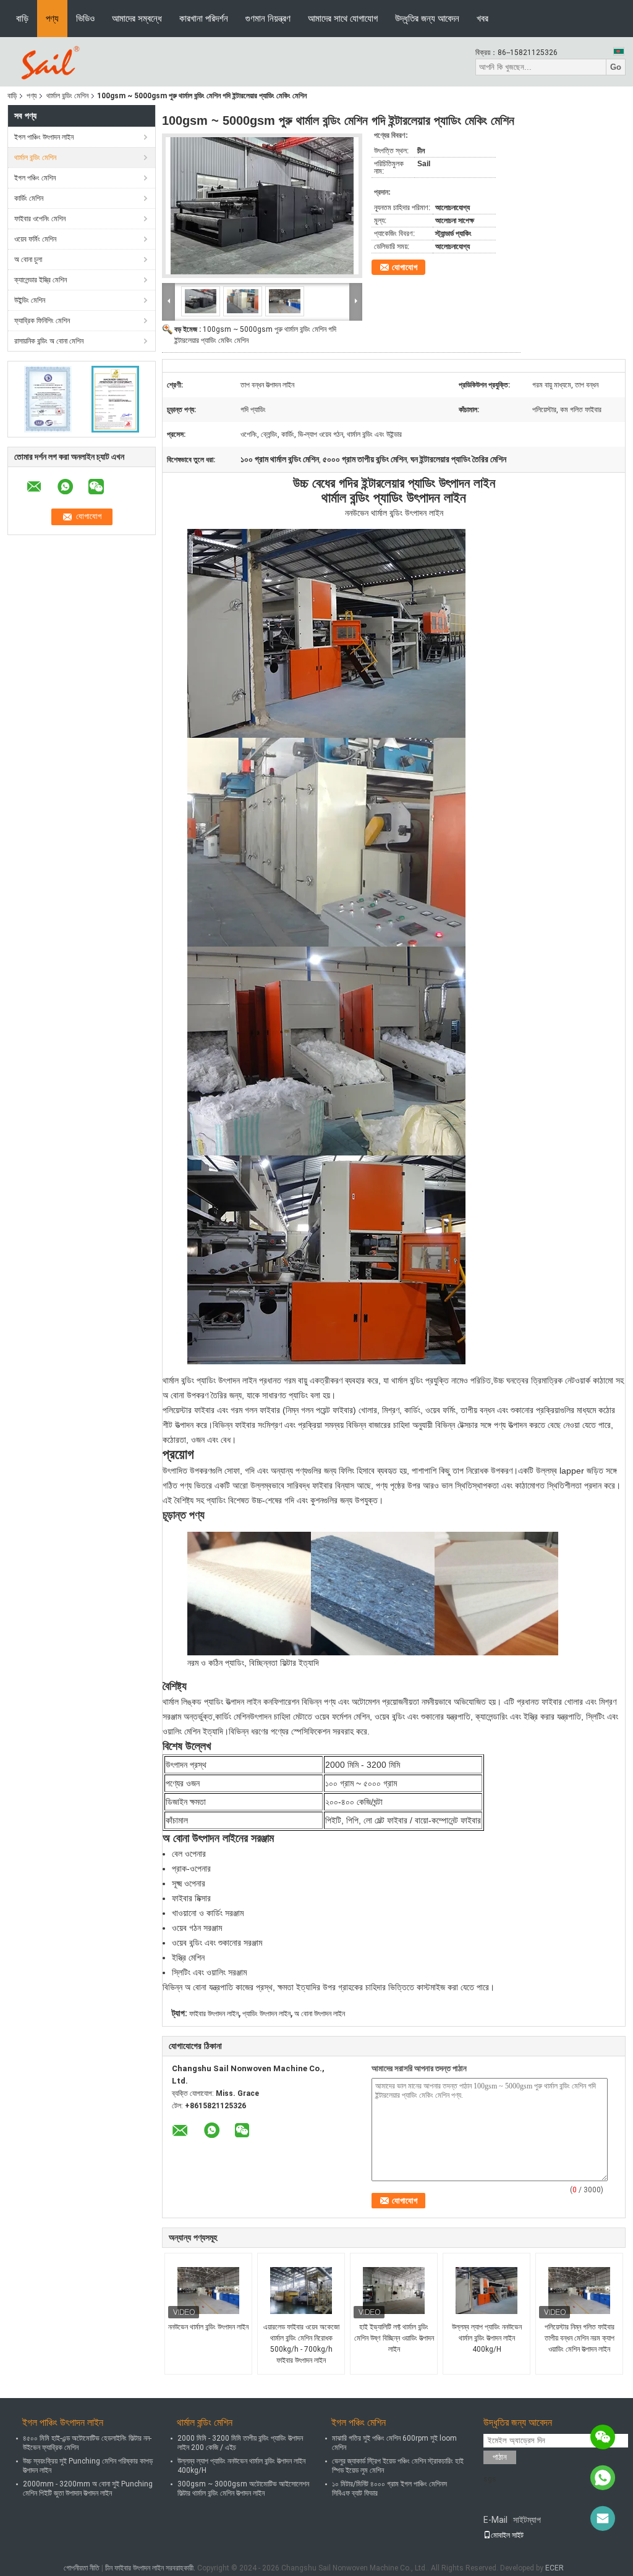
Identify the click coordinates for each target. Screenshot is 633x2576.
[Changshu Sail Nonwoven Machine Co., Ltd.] (48, 61)
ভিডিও (85, 18)
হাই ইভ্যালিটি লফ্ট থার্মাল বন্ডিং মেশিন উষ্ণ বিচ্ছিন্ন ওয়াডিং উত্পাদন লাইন (394, 2338)
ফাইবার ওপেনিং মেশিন (40, 219)
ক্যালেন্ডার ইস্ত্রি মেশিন (40, 280)
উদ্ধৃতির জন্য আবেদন (427, 18)
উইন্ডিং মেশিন (30, 300)
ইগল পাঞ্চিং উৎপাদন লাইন (44, 137)
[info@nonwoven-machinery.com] (603, 2519)
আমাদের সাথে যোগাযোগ (343, 18)
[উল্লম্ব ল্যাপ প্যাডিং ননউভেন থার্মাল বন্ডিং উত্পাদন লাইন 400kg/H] (486, 2291)
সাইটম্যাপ (527, 2520)
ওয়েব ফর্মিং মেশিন (35, 239)
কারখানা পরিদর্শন (204, 18)
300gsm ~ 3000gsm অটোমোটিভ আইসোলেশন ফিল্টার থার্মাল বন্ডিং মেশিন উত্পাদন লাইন (243, 2489)
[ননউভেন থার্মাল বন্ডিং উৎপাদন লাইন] (208, 2291)
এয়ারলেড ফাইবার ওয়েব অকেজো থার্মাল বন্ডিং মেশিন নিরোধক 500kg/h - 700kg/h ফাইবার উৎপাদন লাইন (301, 2344)
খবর (482, 18)
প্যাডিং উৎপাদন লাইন (266, 2014)
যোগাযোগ (405, 267)
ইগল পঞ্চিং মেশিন (35, 178)
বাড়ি (22, 18)
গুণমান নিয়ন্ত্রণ (268, 18)
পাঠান (500, 2457)
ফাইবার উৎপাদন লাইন (214, 2014)
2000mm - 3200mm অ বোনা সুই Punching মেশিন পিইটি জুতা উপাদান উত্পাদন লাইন (88, 2489)
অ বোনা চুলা (28, 260)
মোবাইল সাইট (507, 2535)
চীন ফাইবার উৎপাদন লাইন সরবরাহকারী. (151, 2568)
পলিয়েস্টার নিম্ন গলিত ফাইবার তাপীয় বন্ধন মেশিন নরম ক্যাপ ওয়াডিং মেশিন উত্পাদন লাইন (580, 2338)
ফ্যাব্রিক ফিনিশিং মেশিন (42, 321)
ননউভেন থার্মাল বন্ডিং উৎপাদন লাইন (208, 2327)
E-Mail (495, 2520)
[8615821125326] (603, 2478)
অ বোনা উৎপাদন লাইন (320, 2014)
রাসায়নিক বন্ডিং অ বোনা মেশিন (49, 341)
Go (616, 67)
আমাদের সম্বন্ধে (137, 18)
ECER (554, 2568)
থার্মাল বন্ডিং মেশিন (67, 96)
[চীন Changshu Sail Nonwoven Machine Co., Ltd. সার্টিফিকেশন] (48, 399)
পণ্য (52, 18)
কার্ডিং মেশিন (29, 198)
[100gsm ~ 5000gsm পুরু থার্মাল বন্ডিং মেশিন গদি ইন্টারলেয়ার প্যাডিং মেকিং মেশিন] (262, 206)
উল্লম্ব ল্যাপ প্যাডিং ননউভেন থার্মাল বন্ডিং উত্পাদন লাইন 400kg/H (487, 2338)
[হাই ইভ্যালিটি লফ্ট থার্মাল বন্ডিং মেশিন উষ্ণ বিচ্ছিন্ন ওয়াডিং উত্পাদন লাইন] (394, 2291)
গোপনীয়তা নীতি (82, 2568)
